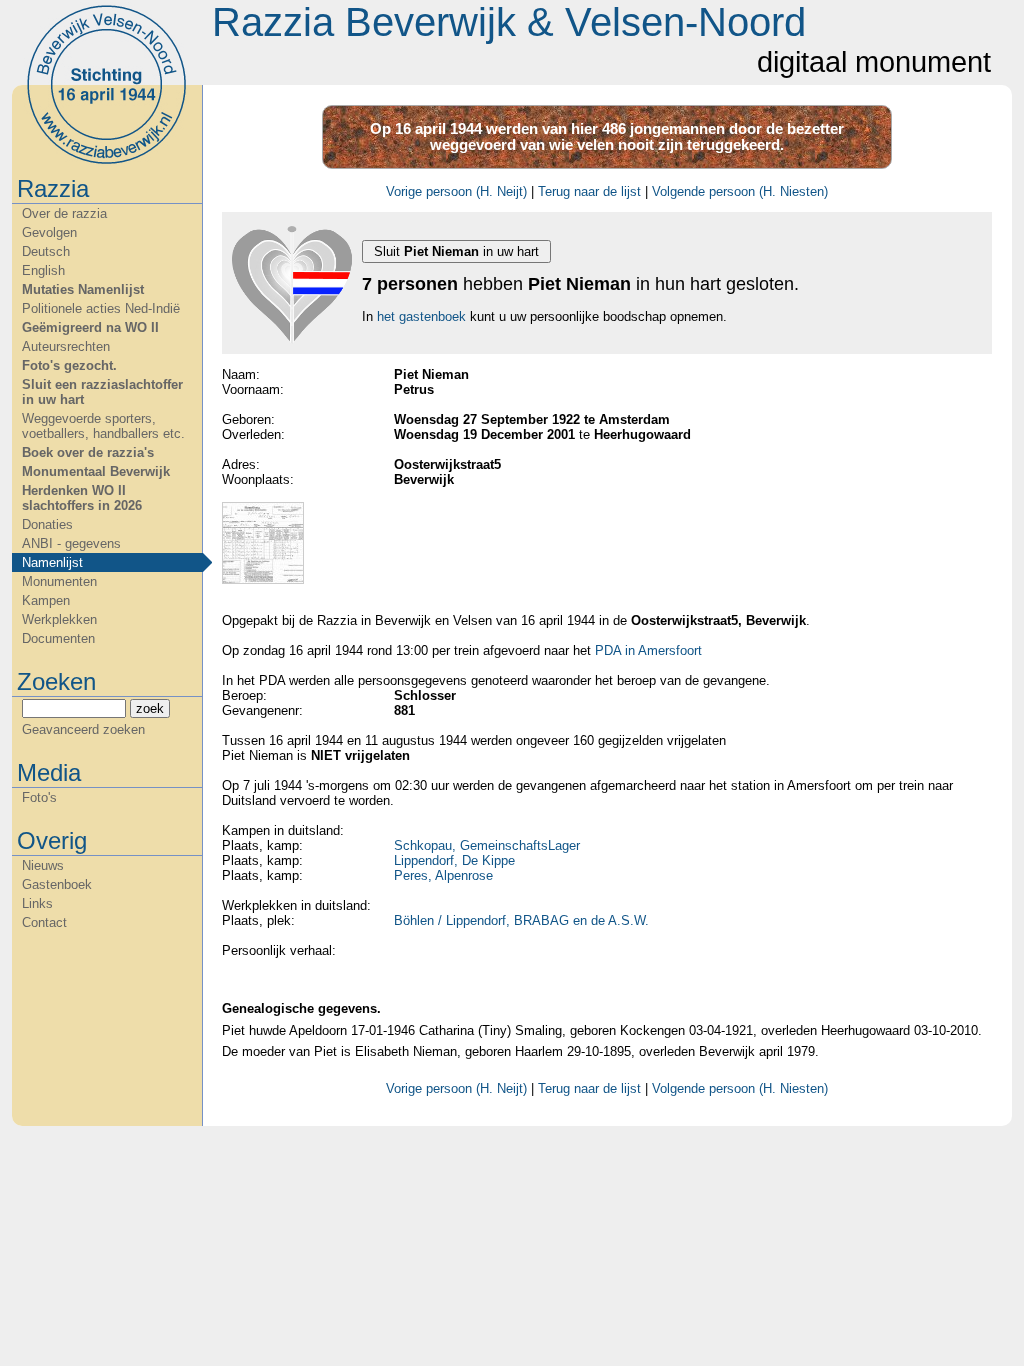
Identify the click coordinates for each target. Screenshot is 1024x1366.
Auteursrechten (66, 346)
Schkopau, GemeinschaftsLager (487, 845)
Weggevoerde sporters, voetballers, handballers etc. (103, 426)
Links (37, 903)
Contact (44, 922)
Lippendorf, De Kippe (454, 860)
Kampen (46, 600)
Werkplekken (59, 619)
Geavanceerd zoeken (83, 729)
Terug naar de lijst (589, 191)
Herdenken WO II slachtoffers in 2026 (82, 498)
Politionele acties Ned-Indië (101, 308)
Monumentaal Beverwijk (96, 471)
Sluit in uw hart (456, 251)
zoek (150, 708)
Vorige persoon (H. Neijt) (456, 191)
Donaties (47, 524)
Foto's (39, 797)
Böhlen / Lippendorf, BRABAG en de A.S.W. (521, 920)
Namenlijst (52, 562)
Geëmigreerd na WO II (90, 327)
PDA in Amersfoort (648, 650)
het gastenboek (421, 316)
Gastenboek (57, 884)
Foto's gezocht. (69, 365)
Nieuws (43, 865)
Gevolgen (49, 232)
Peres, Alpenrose (443, 875)
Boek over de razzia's (88, 452)
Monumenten (59, 581)
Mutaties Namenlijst (83, 289)
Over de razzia (64, 213)
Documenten (58, 638)
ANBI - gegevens (71, 543)
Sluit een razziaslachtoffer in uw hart (102, 392)
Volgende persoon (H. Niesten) (740, 191)
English (43, 270)
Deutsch (46, 251)
